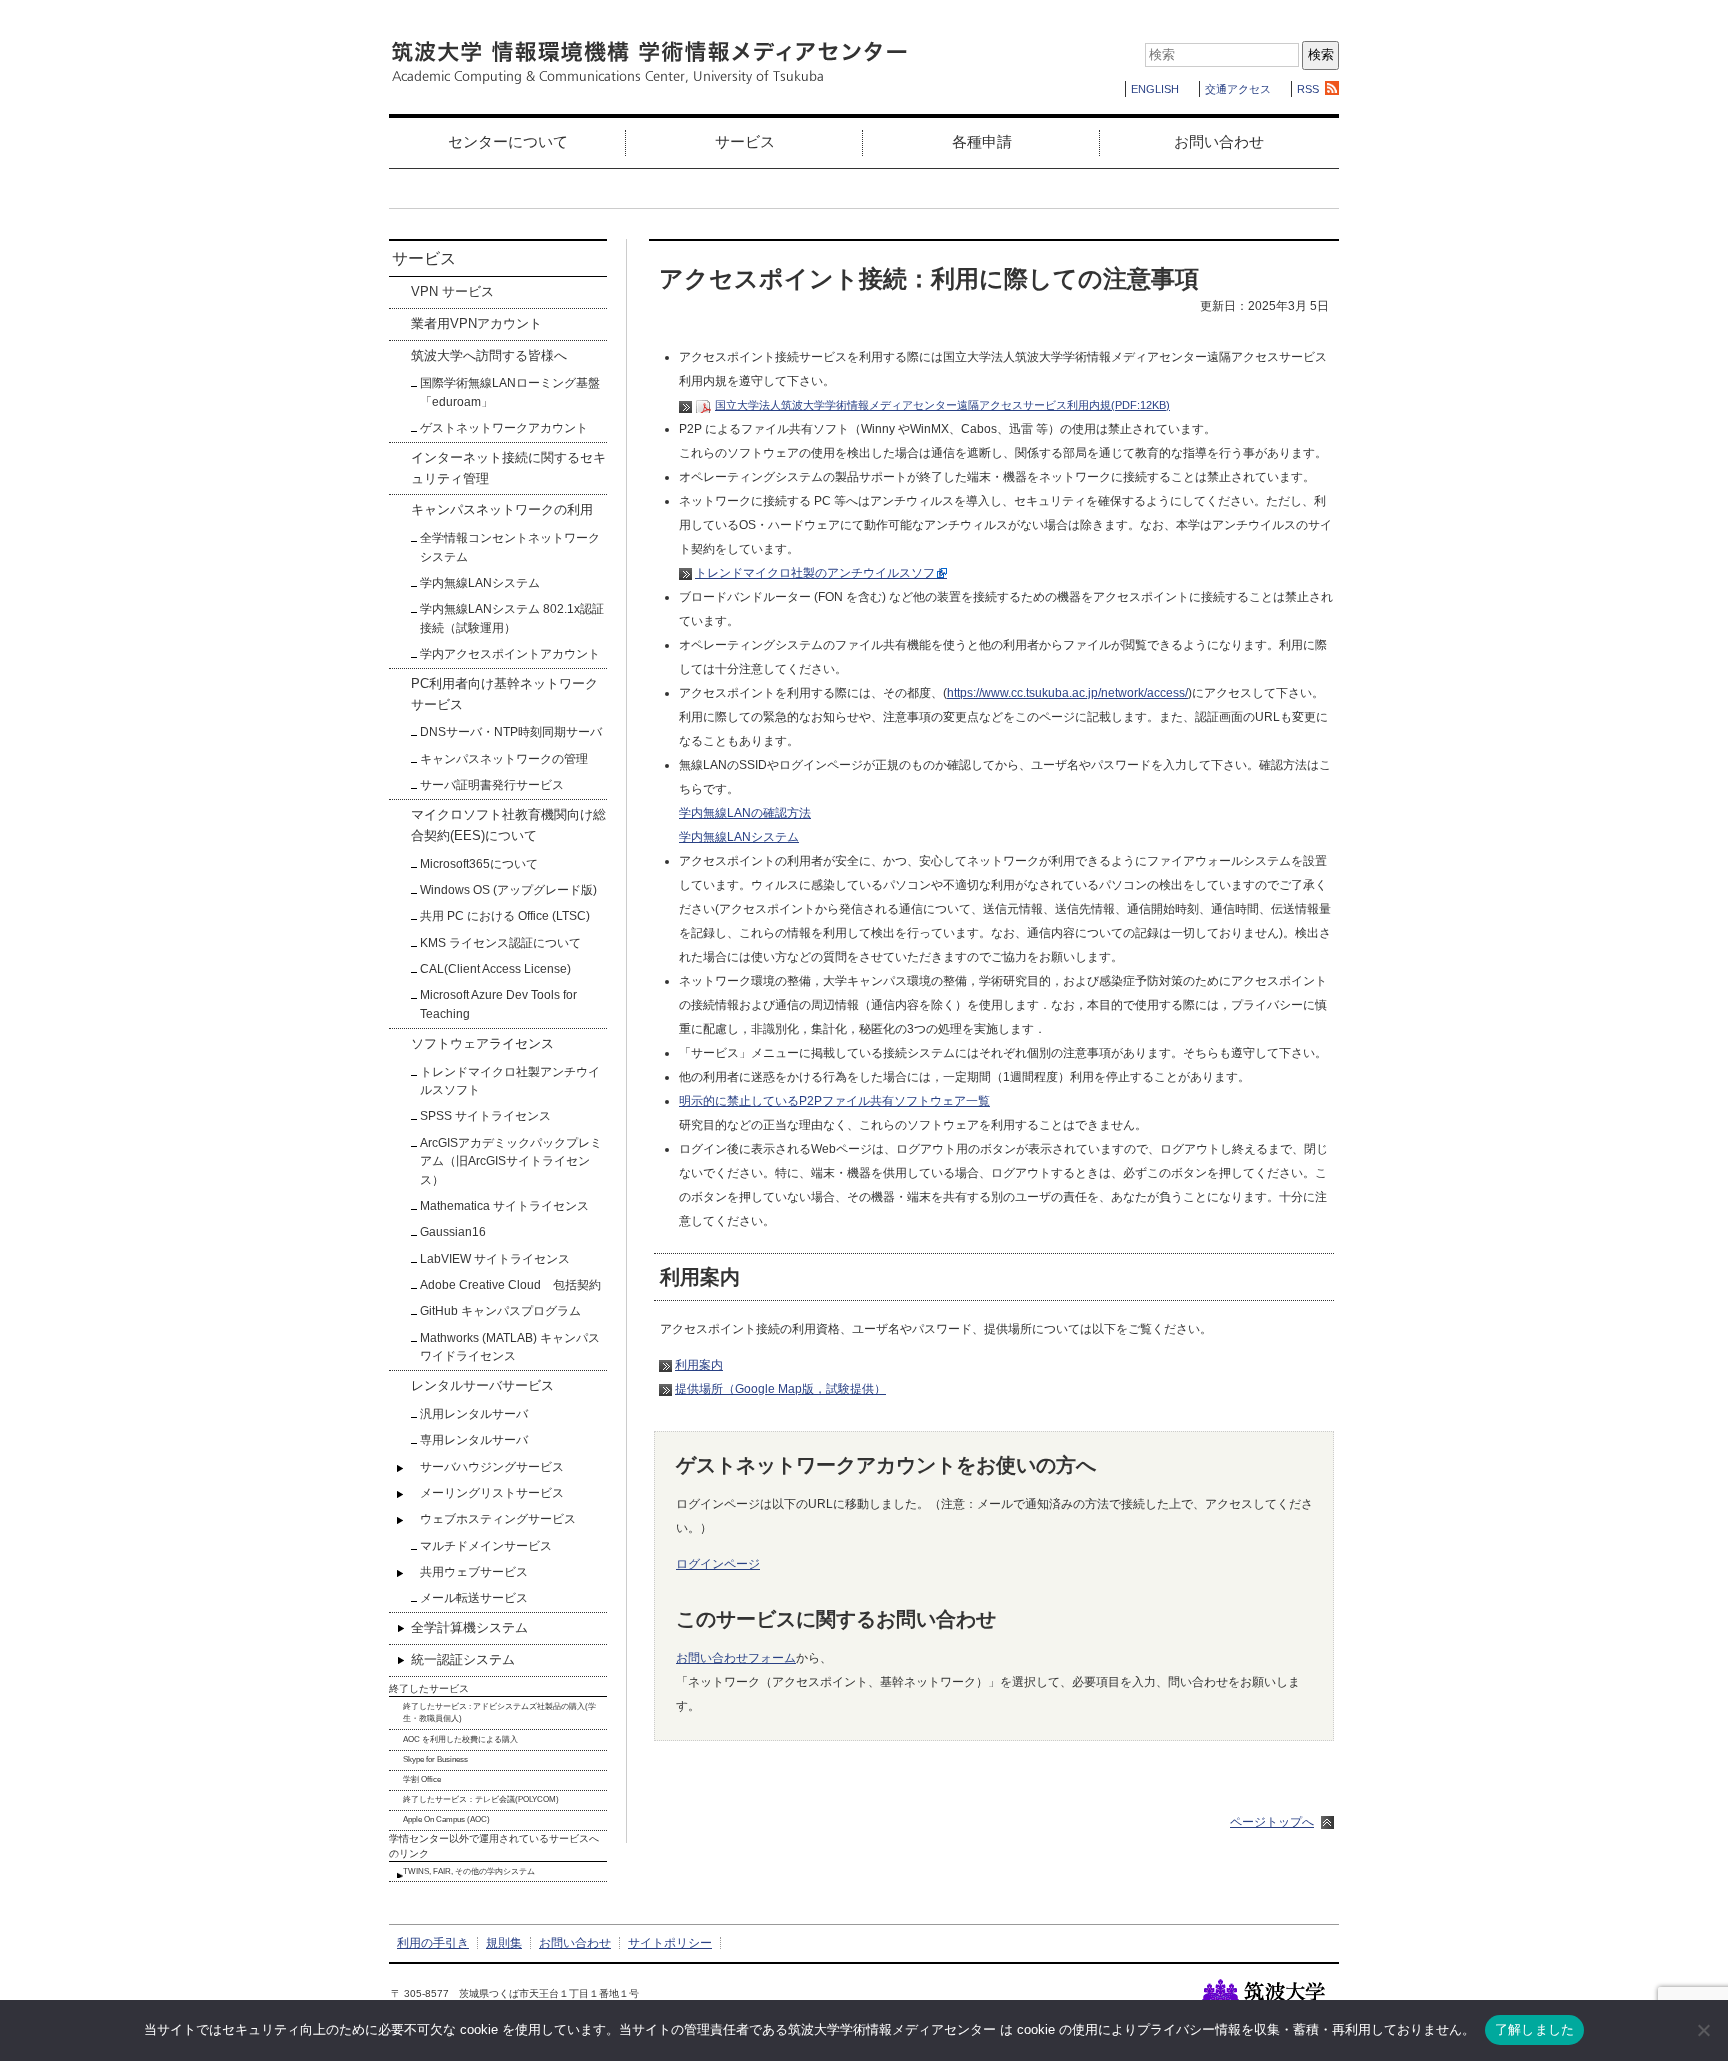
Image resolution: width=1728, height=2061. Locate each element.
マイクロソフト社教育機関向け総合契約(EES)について (508, 824)
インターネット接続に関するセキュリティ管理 (508, 467)
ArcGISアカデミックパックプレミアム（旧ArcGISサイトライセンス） (511, 1161)
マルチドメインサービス (486, 1546)
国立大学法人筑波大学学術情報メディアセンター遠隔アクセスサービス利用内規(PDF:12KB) (942, 405)
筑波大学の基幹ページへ (1270, 1997)
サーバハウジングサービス (492, 1467)
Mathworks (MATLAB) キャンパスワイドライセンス (510, 1347)
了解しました (1535, 2029)
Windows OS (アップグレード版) (508, 890)
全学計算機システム (469, 1627)
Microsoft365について (479, 864)
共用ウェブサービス (474, 1572)
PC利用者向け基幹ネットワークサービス (504, 693)
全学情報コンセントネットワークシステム (510, 547)
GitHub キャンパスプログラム (500, 1311)
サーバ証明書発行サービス (492, 785)
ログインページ (718, 1564)
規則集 (504, 1943)
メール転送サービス (474, 1598)
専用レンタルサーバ (474, 1440)
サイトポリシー (670, 1943)
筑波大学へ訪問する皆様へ (489, 355)
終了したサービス (429, 1688)
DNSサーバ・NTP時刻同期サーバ (511, 732)
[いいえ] (1703, 2030)
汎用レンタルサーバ (474, 1414)
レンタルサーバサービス (482, 1385)
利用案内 (699, 1365)
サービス (745, 141)
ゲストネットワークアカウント (504, 428)
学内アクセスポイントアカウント (510, 654)
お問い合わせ (1219, 141)
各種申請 (982, 141)
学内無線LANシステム (739, 837)
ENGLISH (1155, 89)
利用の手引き (433, 1943)
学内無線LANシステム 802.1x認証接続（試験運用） (512, 618)
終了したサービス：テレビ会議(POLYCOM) (481, 1799)
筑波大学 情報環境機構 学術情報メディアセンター (649, 63)
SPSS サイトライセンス (485, 1116)
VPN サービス (452, 291)
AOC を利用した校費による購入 (460, 1739)
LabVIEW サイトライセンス (495, 1259)
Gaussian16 (453, 1232)
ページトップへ (1272, 1822)
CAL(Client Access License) (495, 969)
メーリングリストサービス (492, 1493)
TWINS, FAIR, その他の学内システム (469, 1871)
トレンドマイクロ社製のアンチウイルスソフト (821, 573)
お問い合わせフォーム (736, 1658)
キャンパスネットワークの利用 (502, 509)
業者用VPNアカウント (476, 323)
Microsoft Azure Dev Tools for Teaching (498, 1004)
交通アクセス (1238, 89)
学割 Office (422, 1779)
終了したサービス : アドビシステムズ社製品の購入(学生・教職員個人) (499, 1713)
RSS (1308, 89)
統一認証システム (463, 1659)
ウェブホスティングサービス (498, 1519)
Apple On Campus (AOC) (446, 1819)
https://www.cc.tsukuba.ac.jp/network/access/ (1067, 693)
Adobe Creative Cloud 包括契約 (510, 1285)
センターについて (508, 141)
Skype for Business (435, 1759)
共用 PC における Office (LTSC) (505, 916)
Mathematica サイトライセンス (504, 1206)
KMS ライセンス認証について (500, 943)
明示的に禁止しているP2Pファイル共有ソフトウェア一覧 (834, 1101)
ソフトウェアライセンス (482, 1043)
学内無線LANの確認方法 (745, 813)
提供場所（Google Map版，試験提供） (780, 1389)
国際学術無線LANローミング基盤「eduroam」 (510, 392)
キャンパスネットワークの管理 (504, 759)
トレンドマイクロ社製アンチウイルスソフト (510, 1081)
